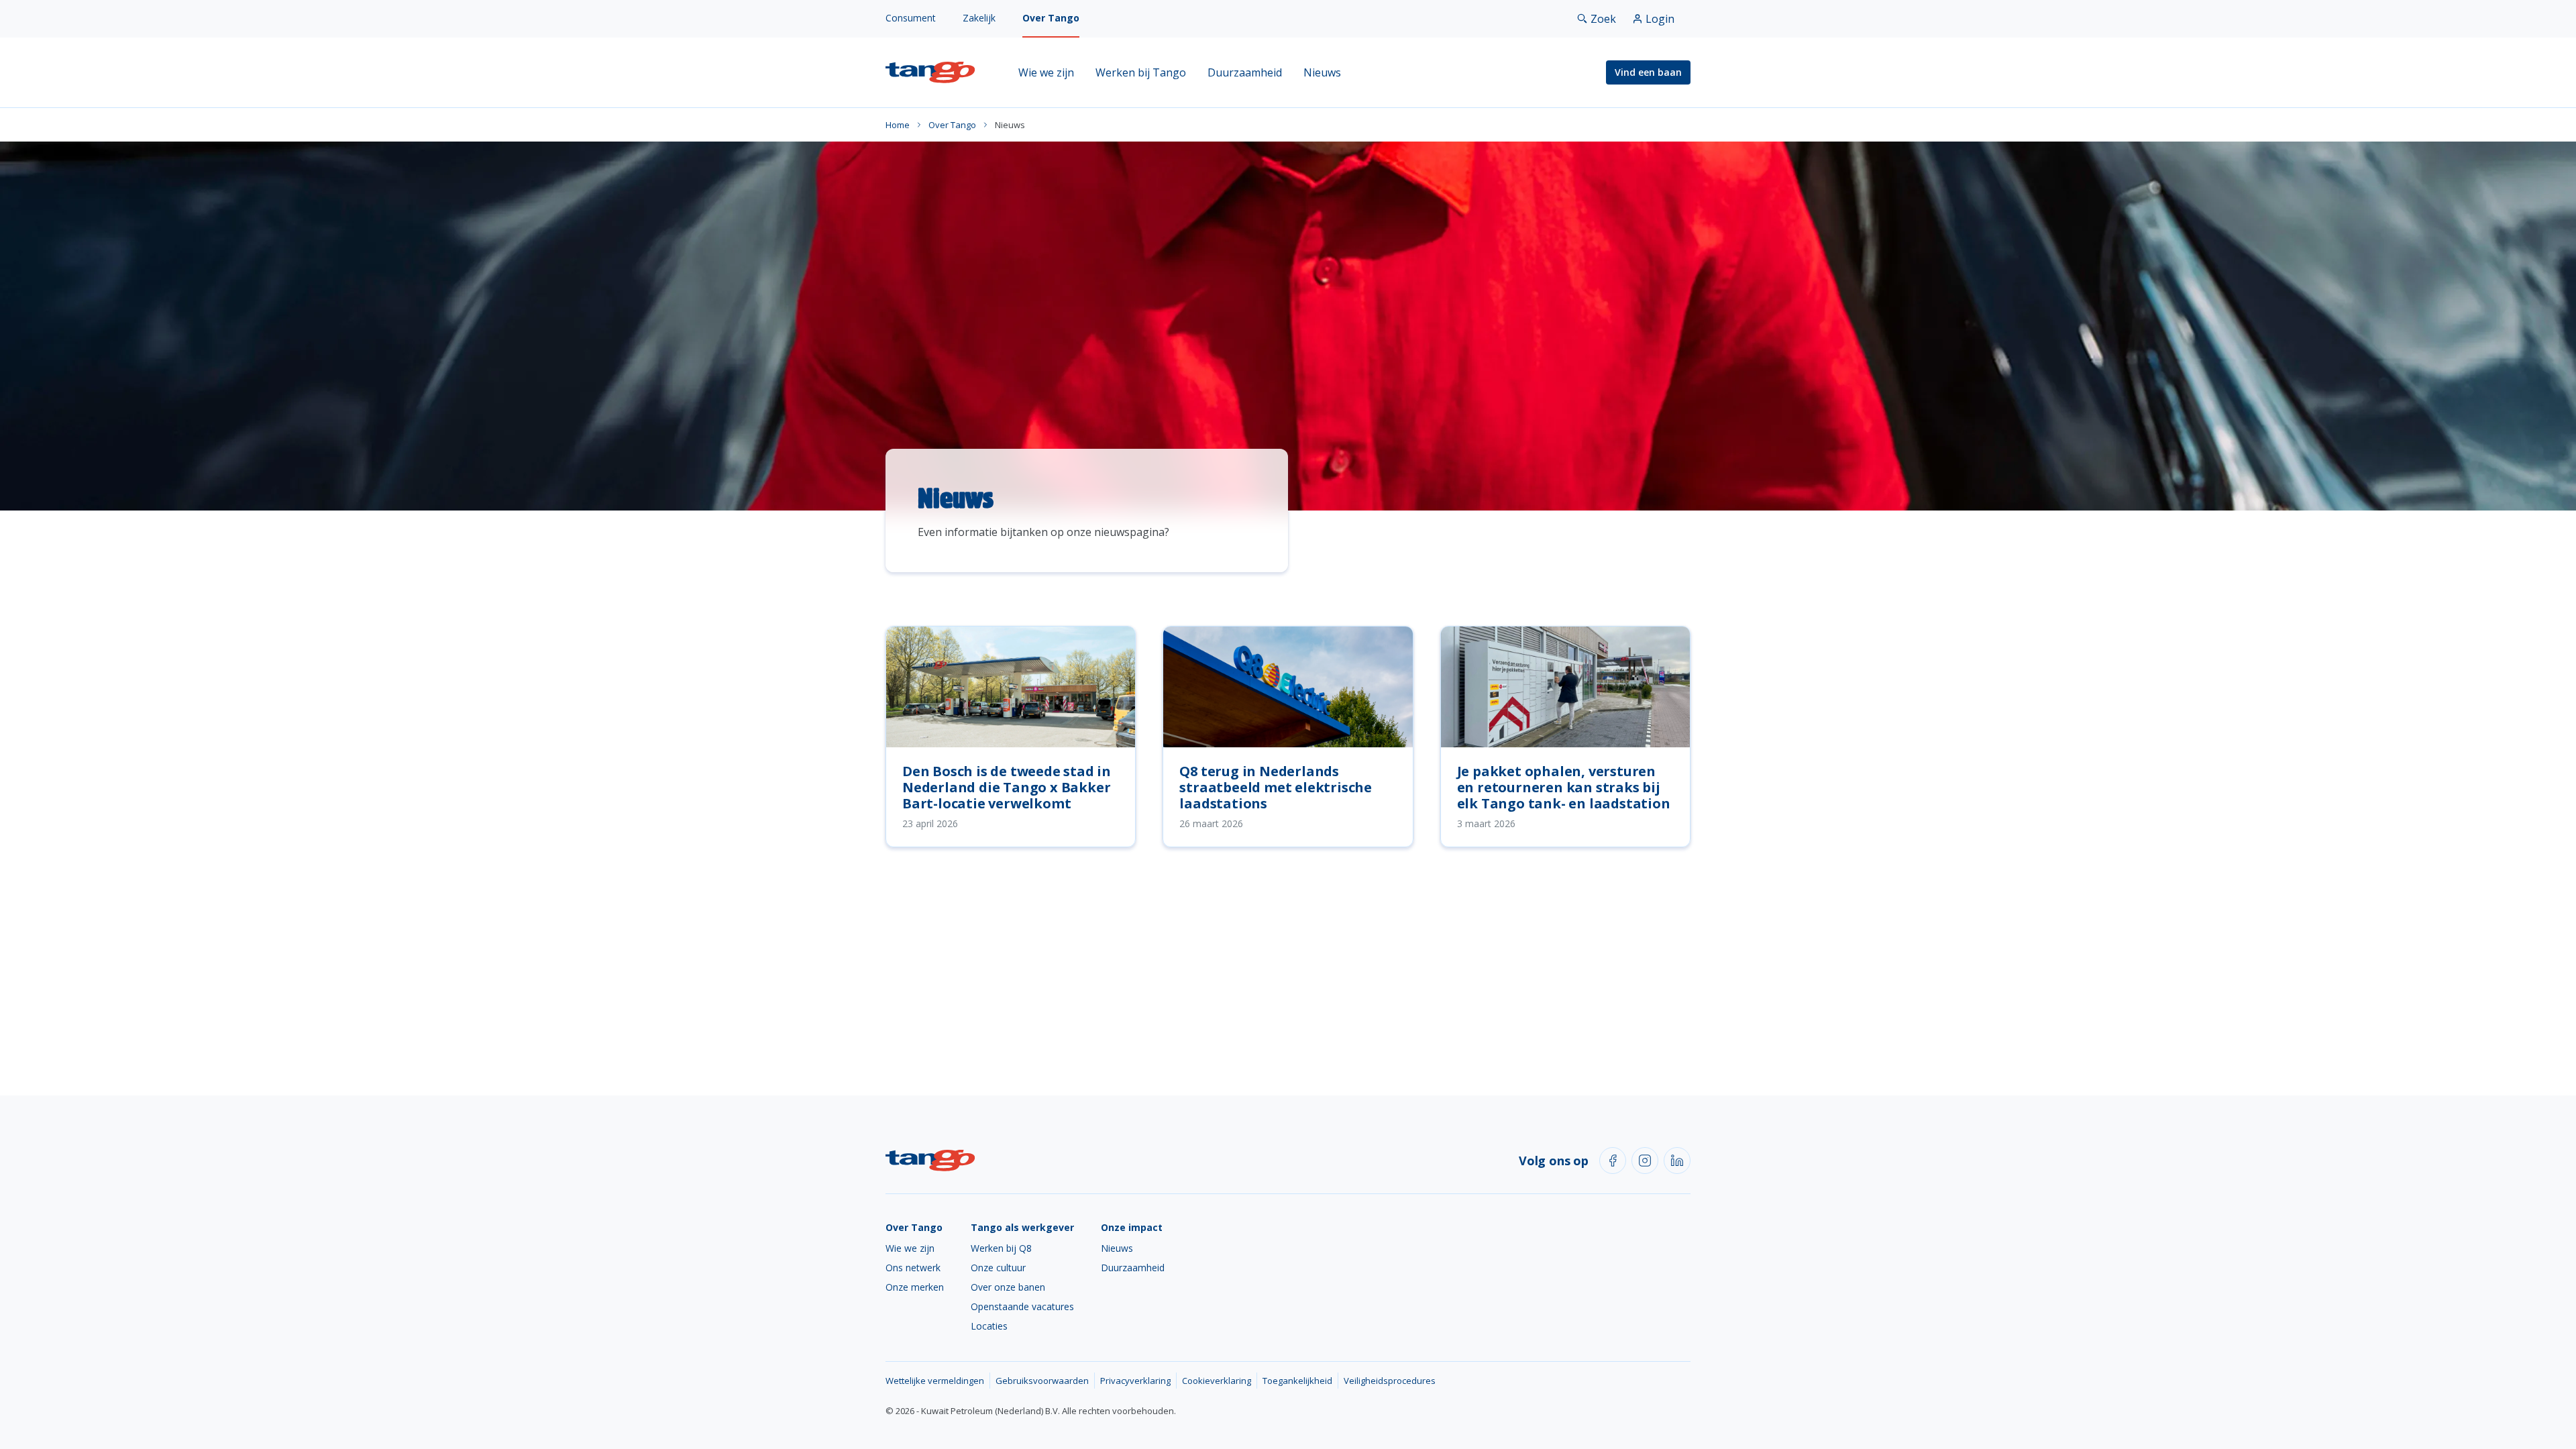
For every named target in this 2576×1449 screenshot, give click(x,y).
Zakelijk (979, 18)
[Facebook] (1613, 1161)
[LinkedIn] (1677, 1161)
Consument (911, 18)
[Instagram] (1645, 1161)
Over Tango (1051, 18)
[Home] (930, 72)
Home (898, 125)
